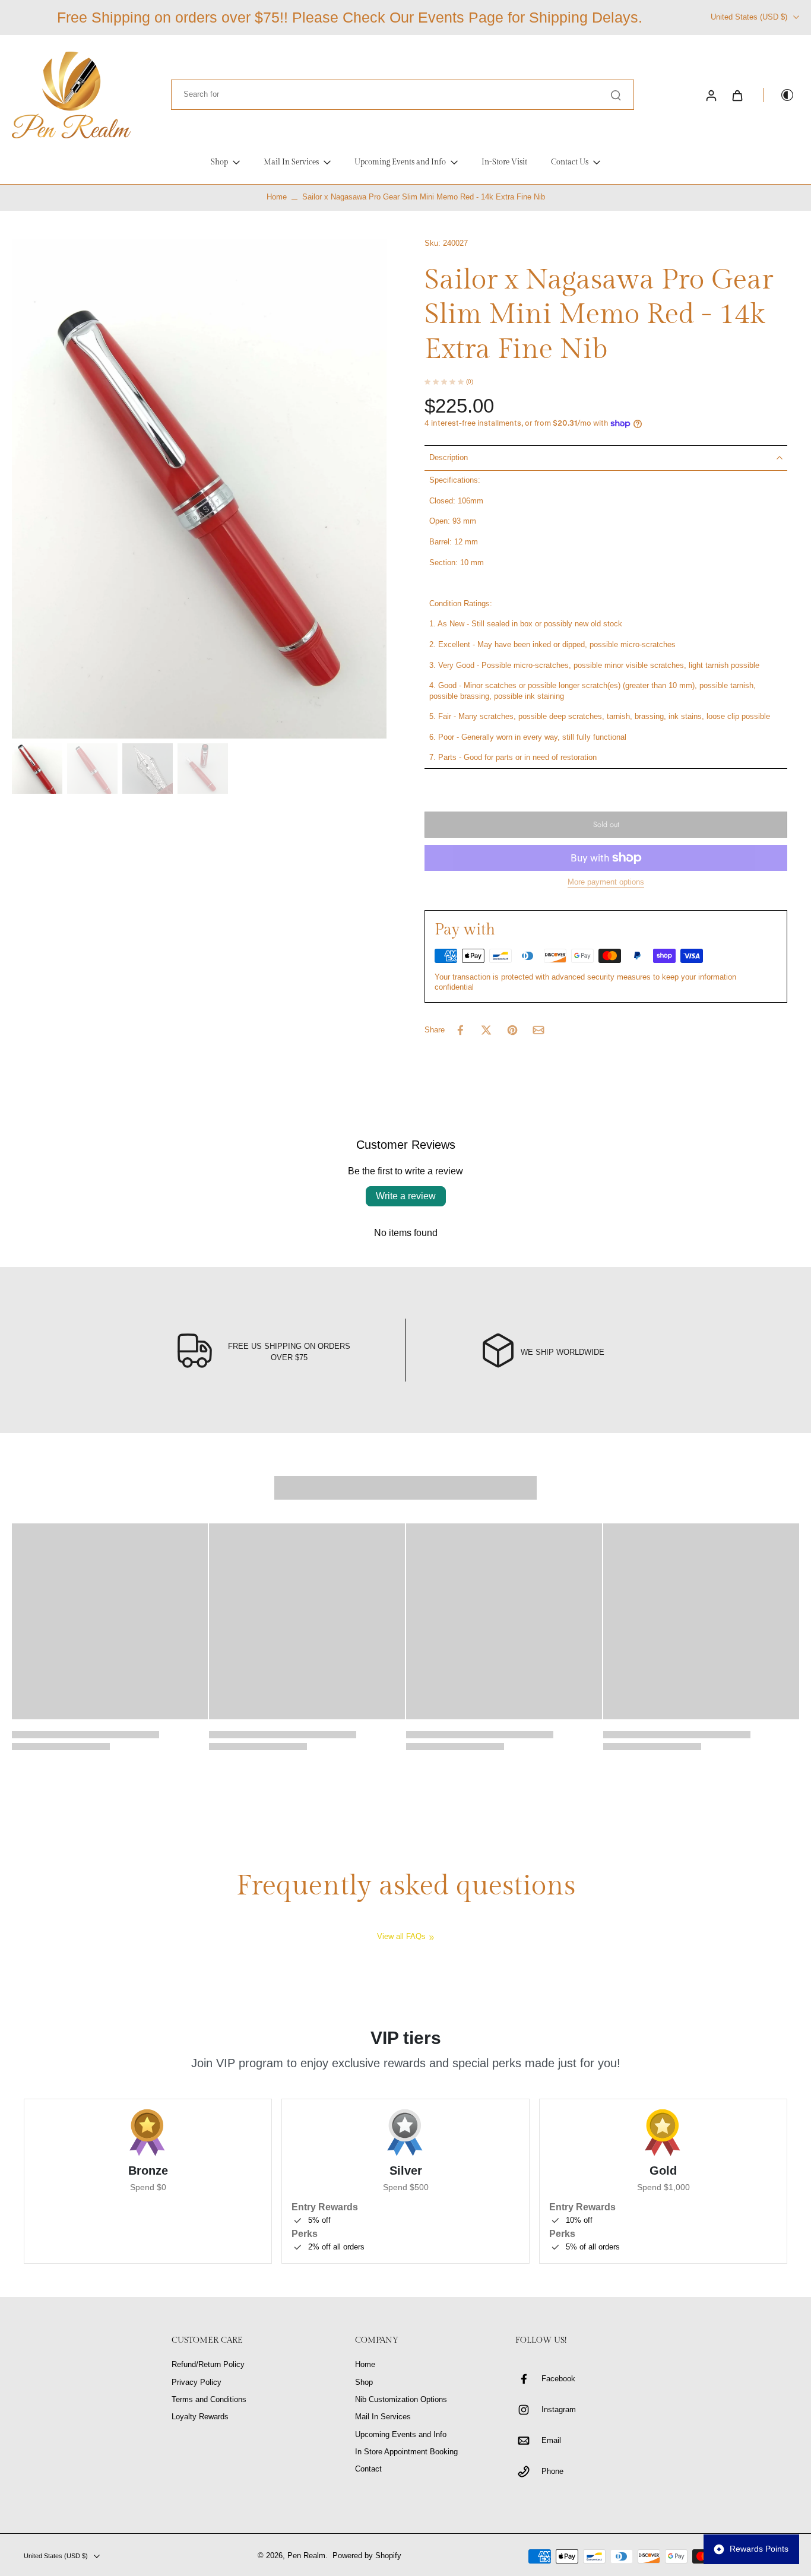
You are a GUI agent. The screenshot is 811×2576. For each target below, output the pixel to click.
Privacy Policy (197, 2382)
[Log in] (711, 95)
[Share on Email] (538, 1030)
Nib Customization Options (401, 2400)
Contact (368, 2469)
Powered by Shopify (367, 2556)
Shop (364, 2382)
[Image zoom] (199, 489)
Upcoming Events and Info (401, 2435)
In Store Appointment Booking (406, 2452)
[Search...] (616, 95)
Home (277, 197)
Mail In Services (383, 2417)
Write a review (406, 1196)
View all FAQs (401, 1937)
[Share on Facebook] (460, 1030)
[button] (606, 825)
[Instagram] (528, 2410)
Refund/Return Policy (208, 2365)
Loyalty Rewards (200, 2417)
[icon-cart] (737, 95)
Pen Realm (306, 2556)
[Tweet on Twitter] (486, 1030)
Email (551, 2441)
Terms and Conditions (209, 2400)
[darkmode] (779, 95)
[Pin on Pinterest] (512, 1030)
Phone (552, 2472)
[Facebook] (528, 2379)
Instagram (559, 2410)
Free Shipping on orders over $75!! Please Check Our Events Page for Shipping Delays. (350, 17)
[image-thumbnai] (37, 769)
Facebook (558, 2379)
